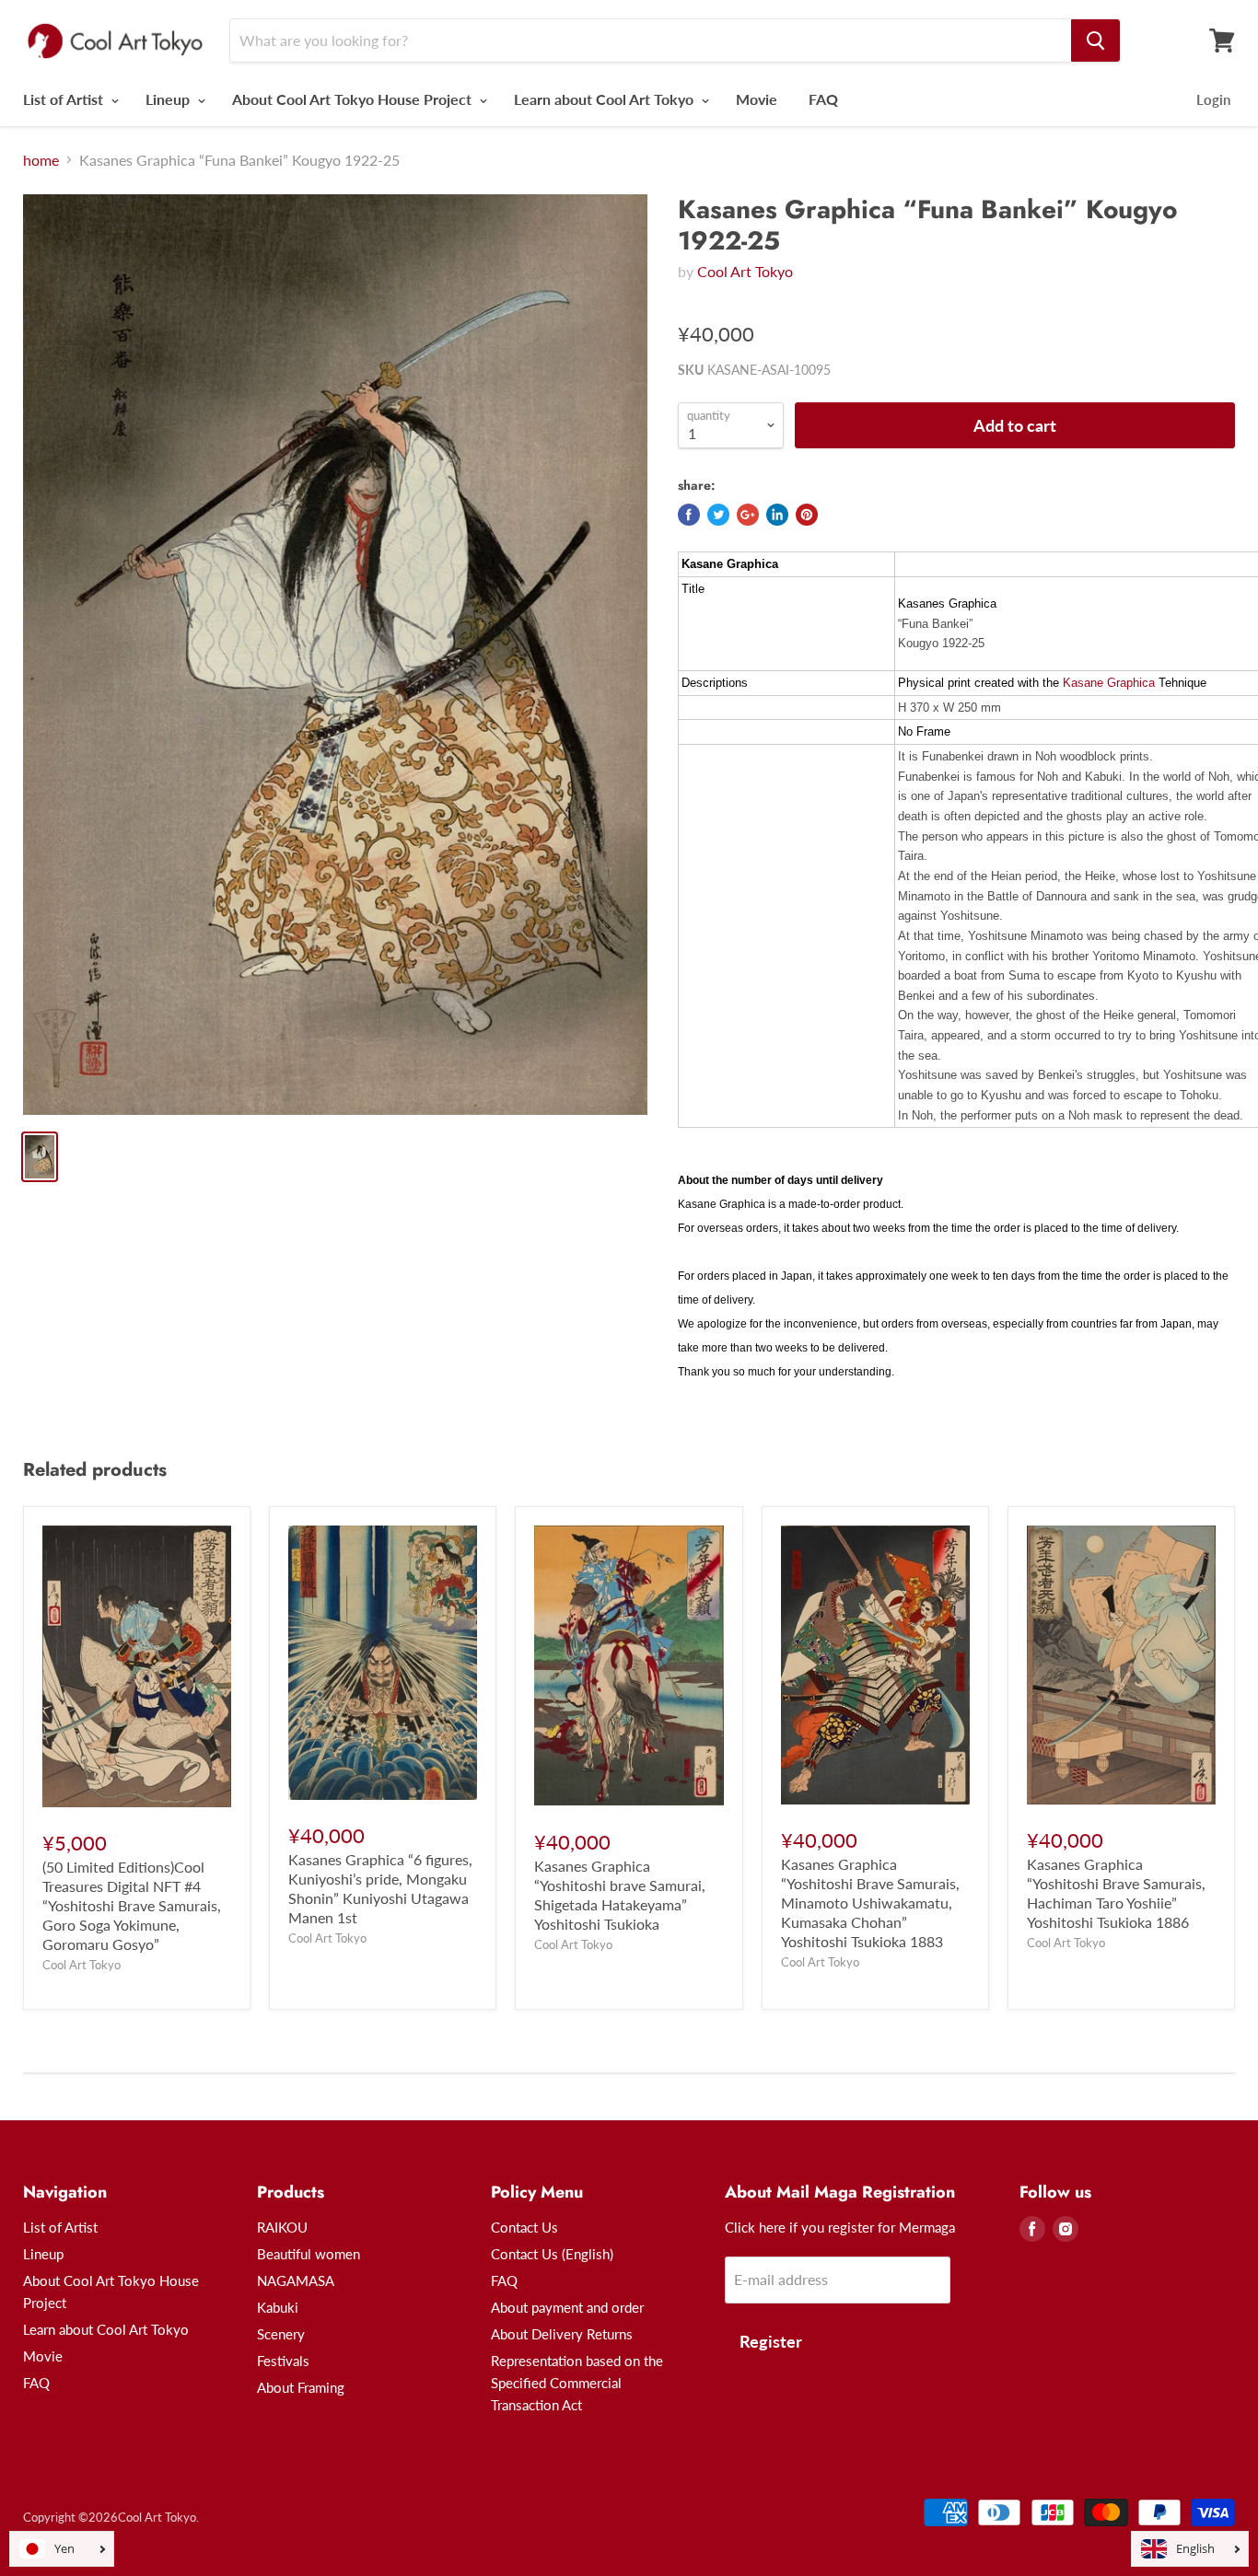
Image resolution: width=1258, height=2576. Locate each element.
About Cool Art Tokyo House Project (354, 99)
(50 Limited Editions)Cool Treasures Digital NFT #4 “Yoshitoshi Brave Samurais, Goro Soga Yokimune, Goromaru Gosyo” (132, 1905)
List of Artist (65, 99)
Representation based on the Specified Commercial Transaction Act (577, 2383)
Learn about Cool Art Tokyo (606, 99)
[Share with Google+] (748, 515)
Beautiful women (309, 2254)
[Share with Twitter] (718, 515)
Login (1213, 99)
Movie (757, 99)
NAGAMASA (296, 2280)
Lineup (169, 99)
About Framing (301, 2387)
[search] (1095, 41)
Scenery (281, 2334)
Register (771, 2341)
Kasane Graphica (1109, 683)
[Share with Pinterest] (807, 515)
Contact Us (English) (552, 2254)
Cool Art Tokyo (745, 271)
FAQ (823, 99)
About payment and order (567, 2307)
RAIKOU (282, 2227)
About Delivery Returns (562, 2334)
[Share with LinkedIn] (777, 515)
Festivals (283, 2361)
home (41, 160)
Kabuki (278, 2307)
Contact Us (524, 2227)
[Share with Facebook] (689, 515)
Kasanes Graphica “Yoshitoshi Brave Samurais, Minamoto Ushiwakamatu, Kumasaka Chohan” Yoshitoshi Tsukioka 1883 (870, 1903)
